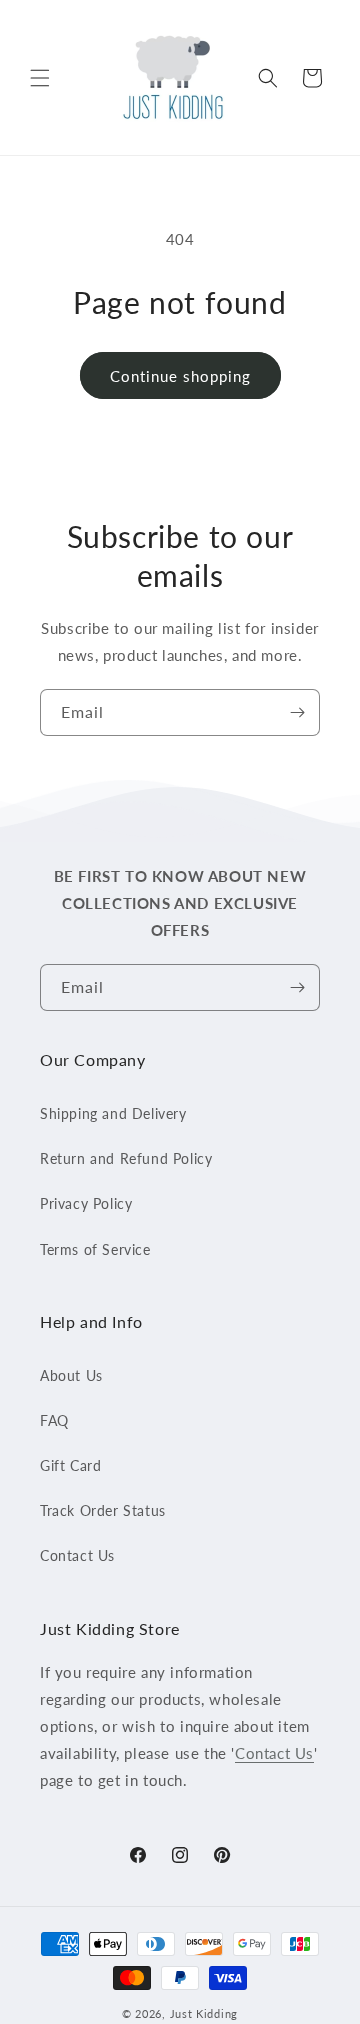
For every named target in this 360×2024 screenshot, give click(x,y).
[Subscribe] (297, 712)
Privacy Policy (86, 1203)
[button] (40, 78)
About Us (71, 1375)
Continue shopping (180, 376)
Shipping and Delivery (113, 1113)
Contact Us (77, 1555)
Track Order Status (103, 1510)
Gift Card (70, 1465)
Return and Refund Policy (126, 1158)
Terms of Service (95, 1249)
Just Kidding (204, 2013)
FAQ (54, 1420)
